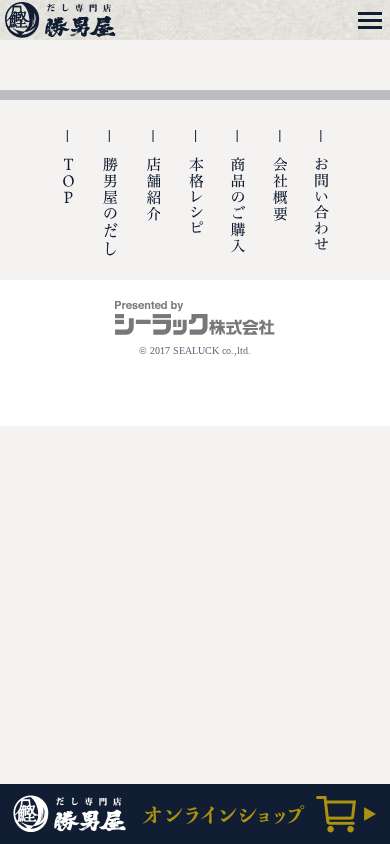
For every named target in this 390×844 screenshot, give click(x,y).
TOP (68, 205)
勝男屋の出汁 (110, 205)
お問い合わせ (321, 205)
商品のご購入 (237, 205)
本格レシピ (195, 205)
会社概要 (279, 205)
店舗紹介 (152, 205)
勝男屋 (63, 20)
